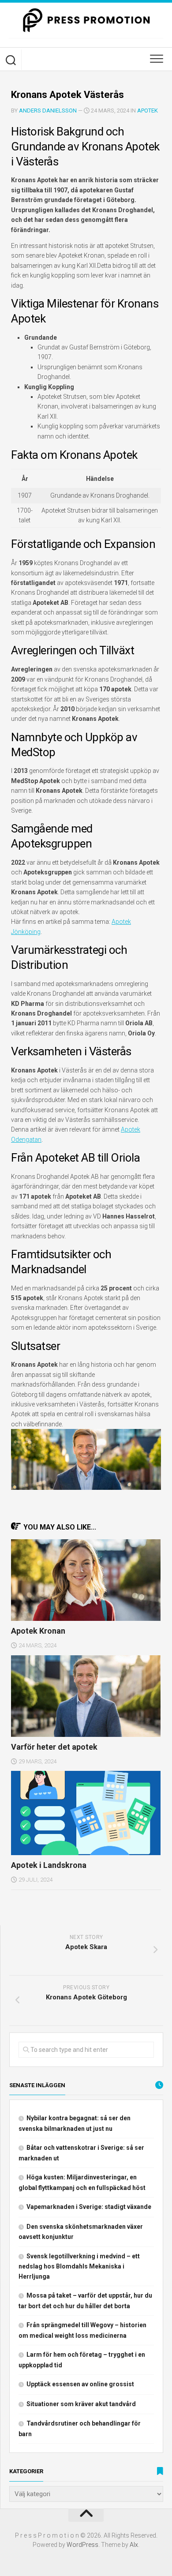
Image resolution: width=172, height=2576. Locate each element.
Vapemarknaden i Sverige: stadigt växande (89, 2207)
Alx (134, 2545)
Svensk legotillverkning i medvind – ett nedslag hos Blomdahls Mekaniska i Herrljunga (79, 2266)
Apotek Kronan (38, 1631)
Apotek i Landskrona (49, 1865)
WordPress (82, 2545)
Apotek (148, 111)
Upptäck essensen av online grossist (80, 2384)
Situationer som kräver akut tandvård (81, 2404)
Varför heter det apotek (54, 1747)
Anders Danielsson (48, 111)
